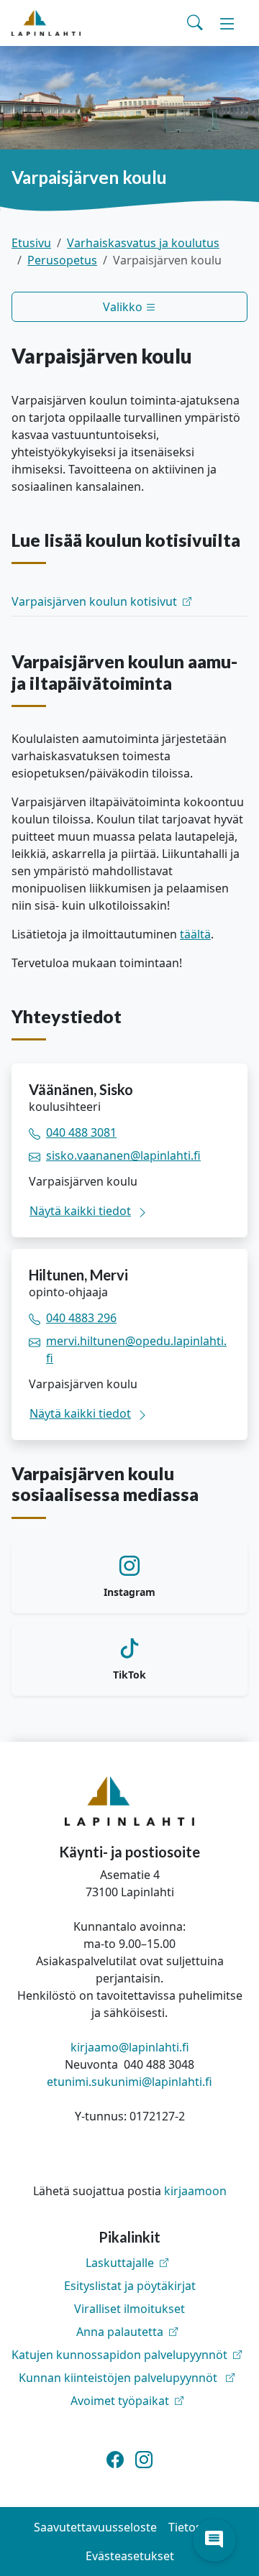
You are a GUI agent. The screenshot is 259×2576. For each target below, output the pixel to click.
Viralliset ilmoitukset (129, 2309)
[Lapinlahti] (46, 23)
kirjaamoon (195, 2191)
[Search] (195, 23)
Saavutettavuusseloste (95, 2527)
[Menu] (227, 23)
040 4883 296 (81, 1318)
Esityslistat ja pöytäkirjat (130, 2286)
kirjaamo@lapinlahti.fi (130, 2047)
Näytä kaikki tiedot (80, 1211)
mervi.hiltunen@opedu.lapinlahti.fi (136, 1349)
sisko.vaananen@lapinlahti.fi (123, 1155)
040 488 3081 (81, 1132)
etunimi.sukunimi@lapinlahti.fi (129, 2082)
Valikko (124, 307)
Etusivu (31, 243)
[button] (214, 2540)
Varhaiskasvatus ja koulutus (143, 243)
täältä (195, 934)
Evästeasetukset (130, 2556)
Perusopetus (62, 260)
